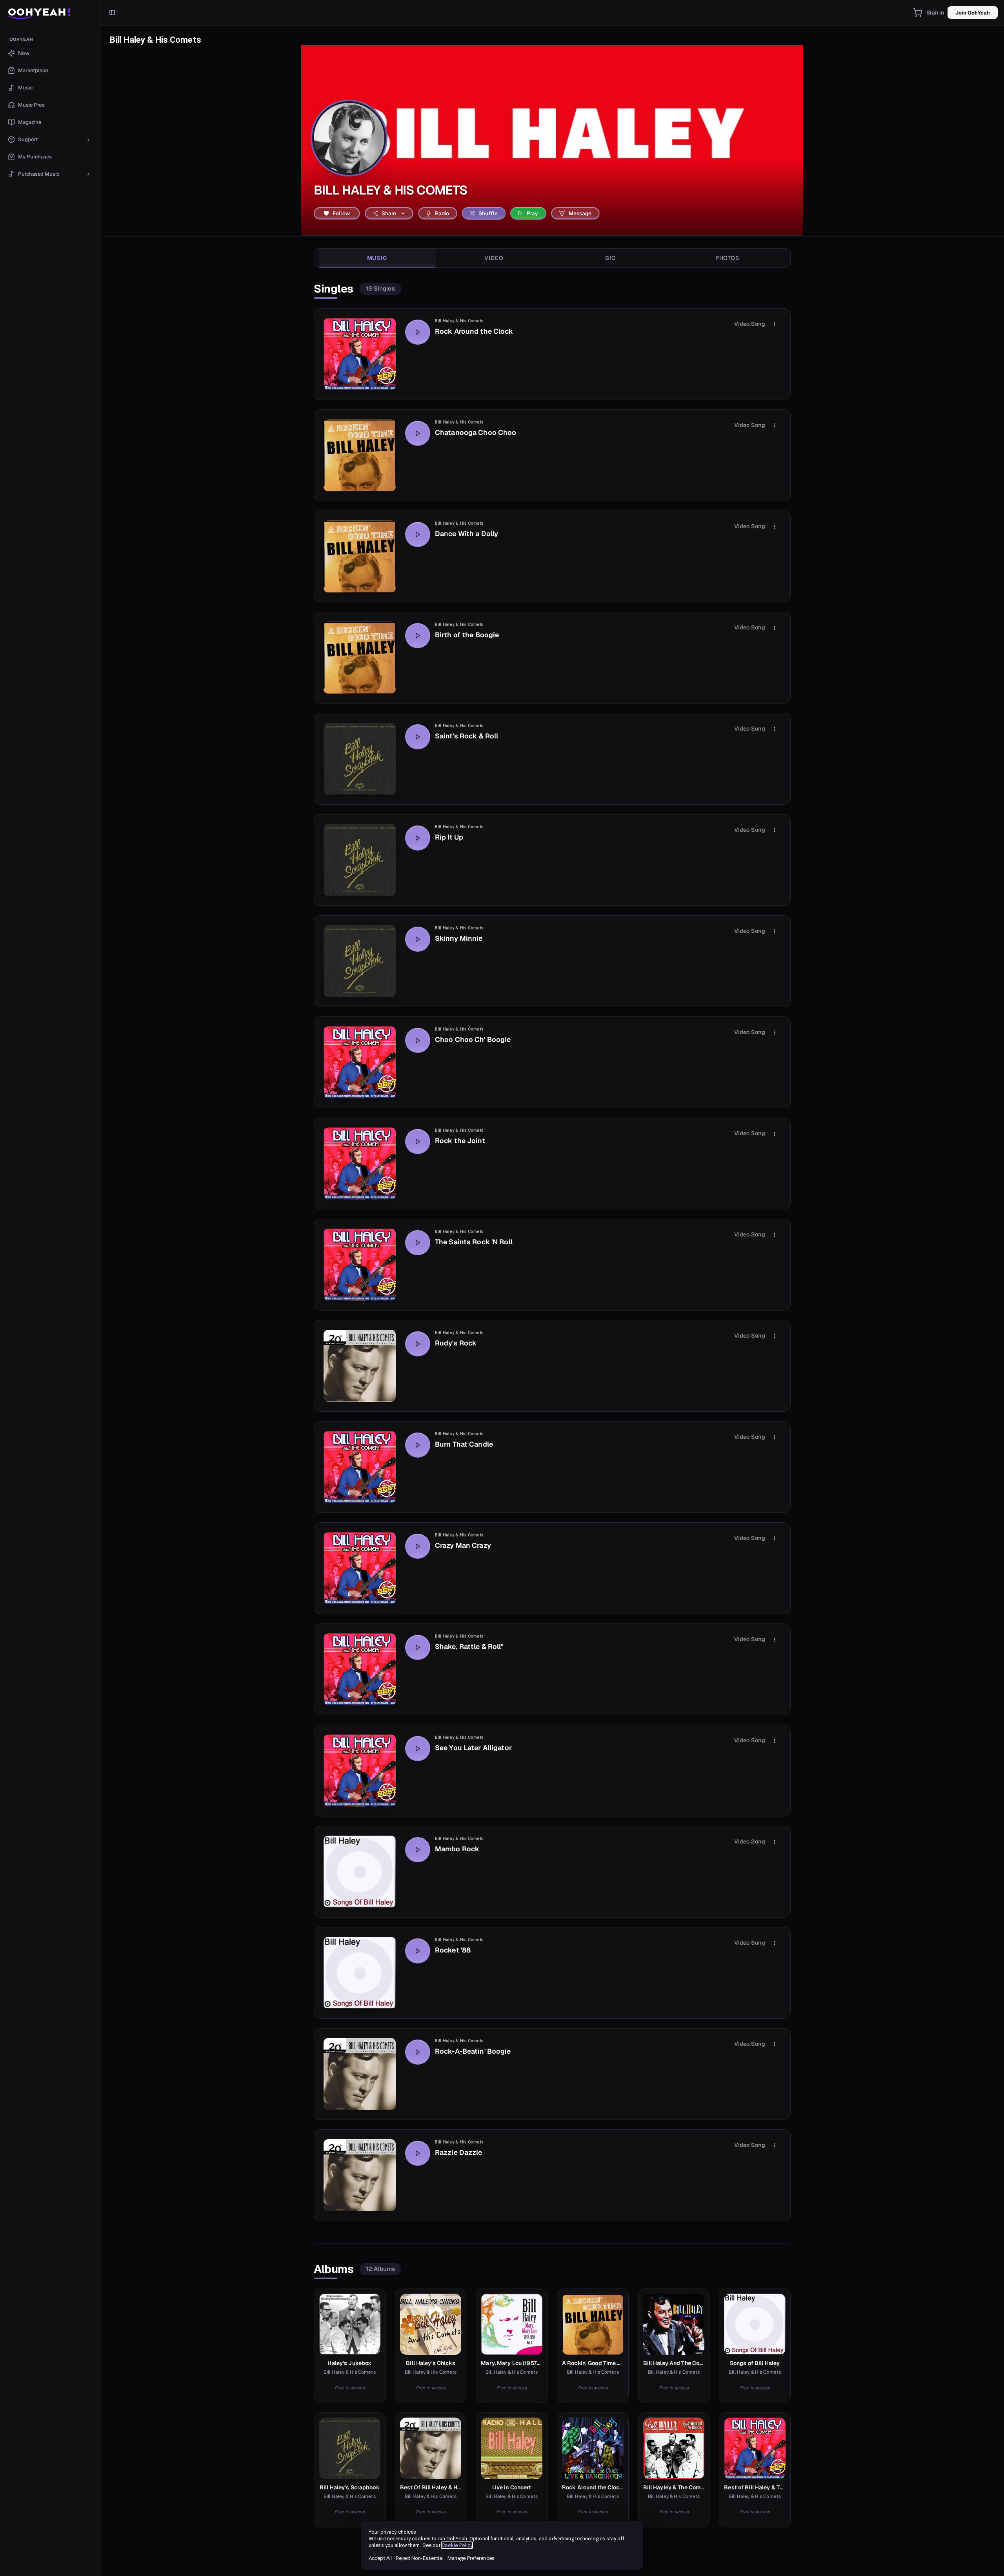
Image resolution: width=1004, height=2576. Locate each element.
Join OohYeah (973, 13)
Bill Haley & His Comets (459, 321)
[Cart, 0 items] (918, 13)
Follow (341, 213)
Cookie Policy (457, 2545)
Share (389, 213)
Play (533, 213)
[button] (50, 13)
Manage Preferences (471, 2558)
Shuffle (488, 213)
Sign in (935, 13)
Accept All (380, 2558)
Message (580, 213)
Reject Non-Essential (419, 2558)
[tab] (377, 258)
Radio (442, 213)
